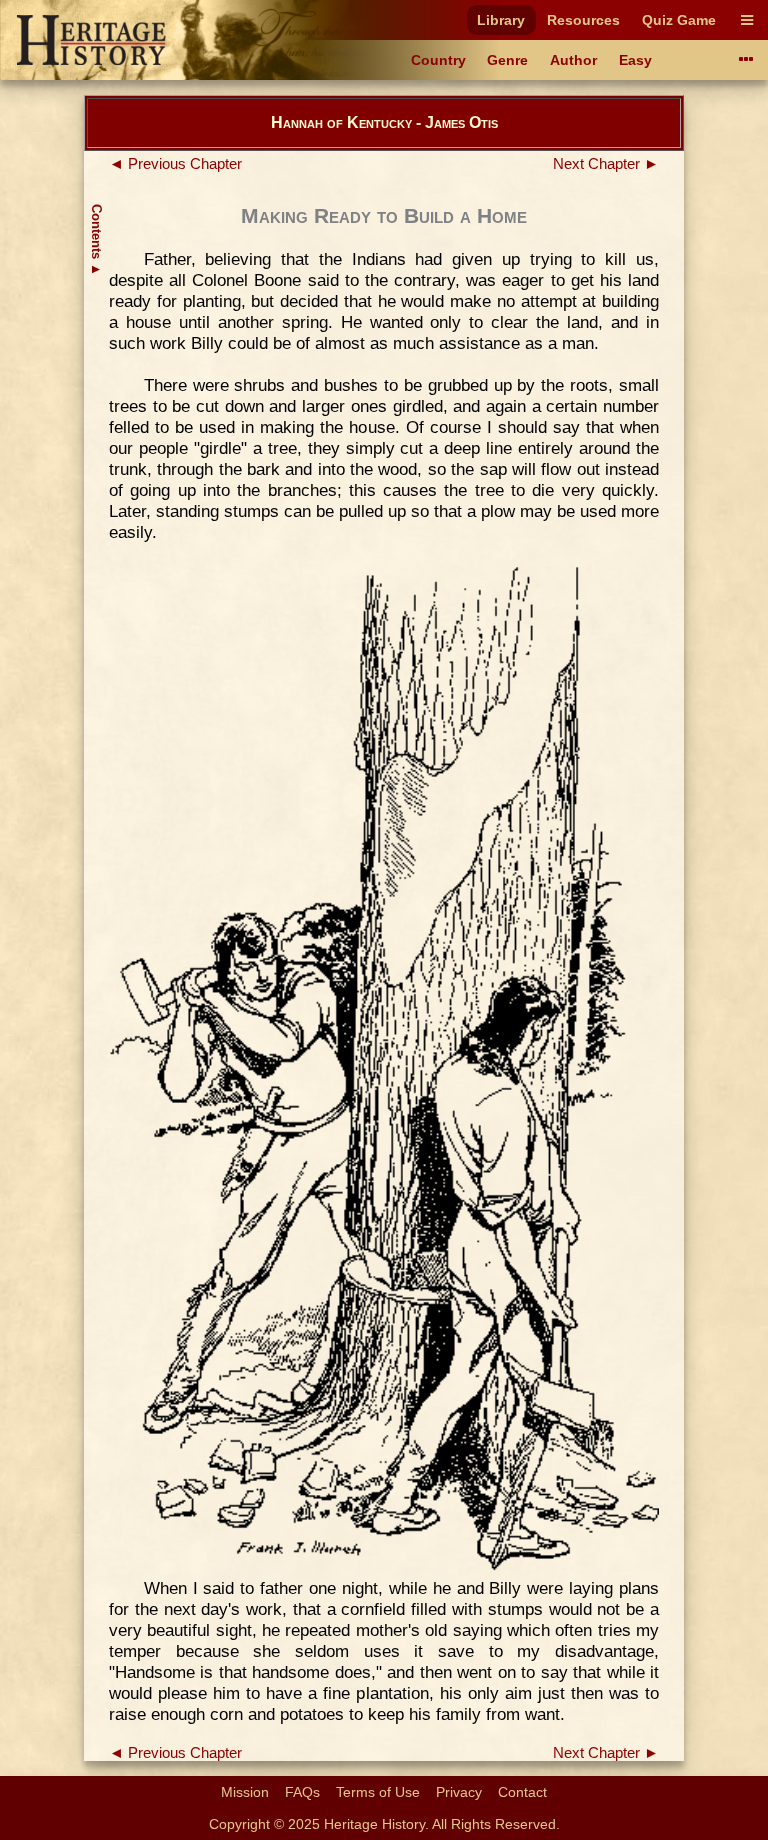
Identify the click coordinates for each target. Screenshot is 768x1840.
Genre (507, 60)
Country (438, 60)
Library (501, 20)
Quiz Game (679, 20)
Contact (522, 1792)
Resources (583, 20)
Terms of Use (378, 1792)
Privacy (459, 1792)
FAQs (302, 1792)
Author (573, 60)
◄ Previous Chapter (175, 164)
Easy (635, 60)
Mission (245, 1792)
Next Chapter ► (606, 164)
